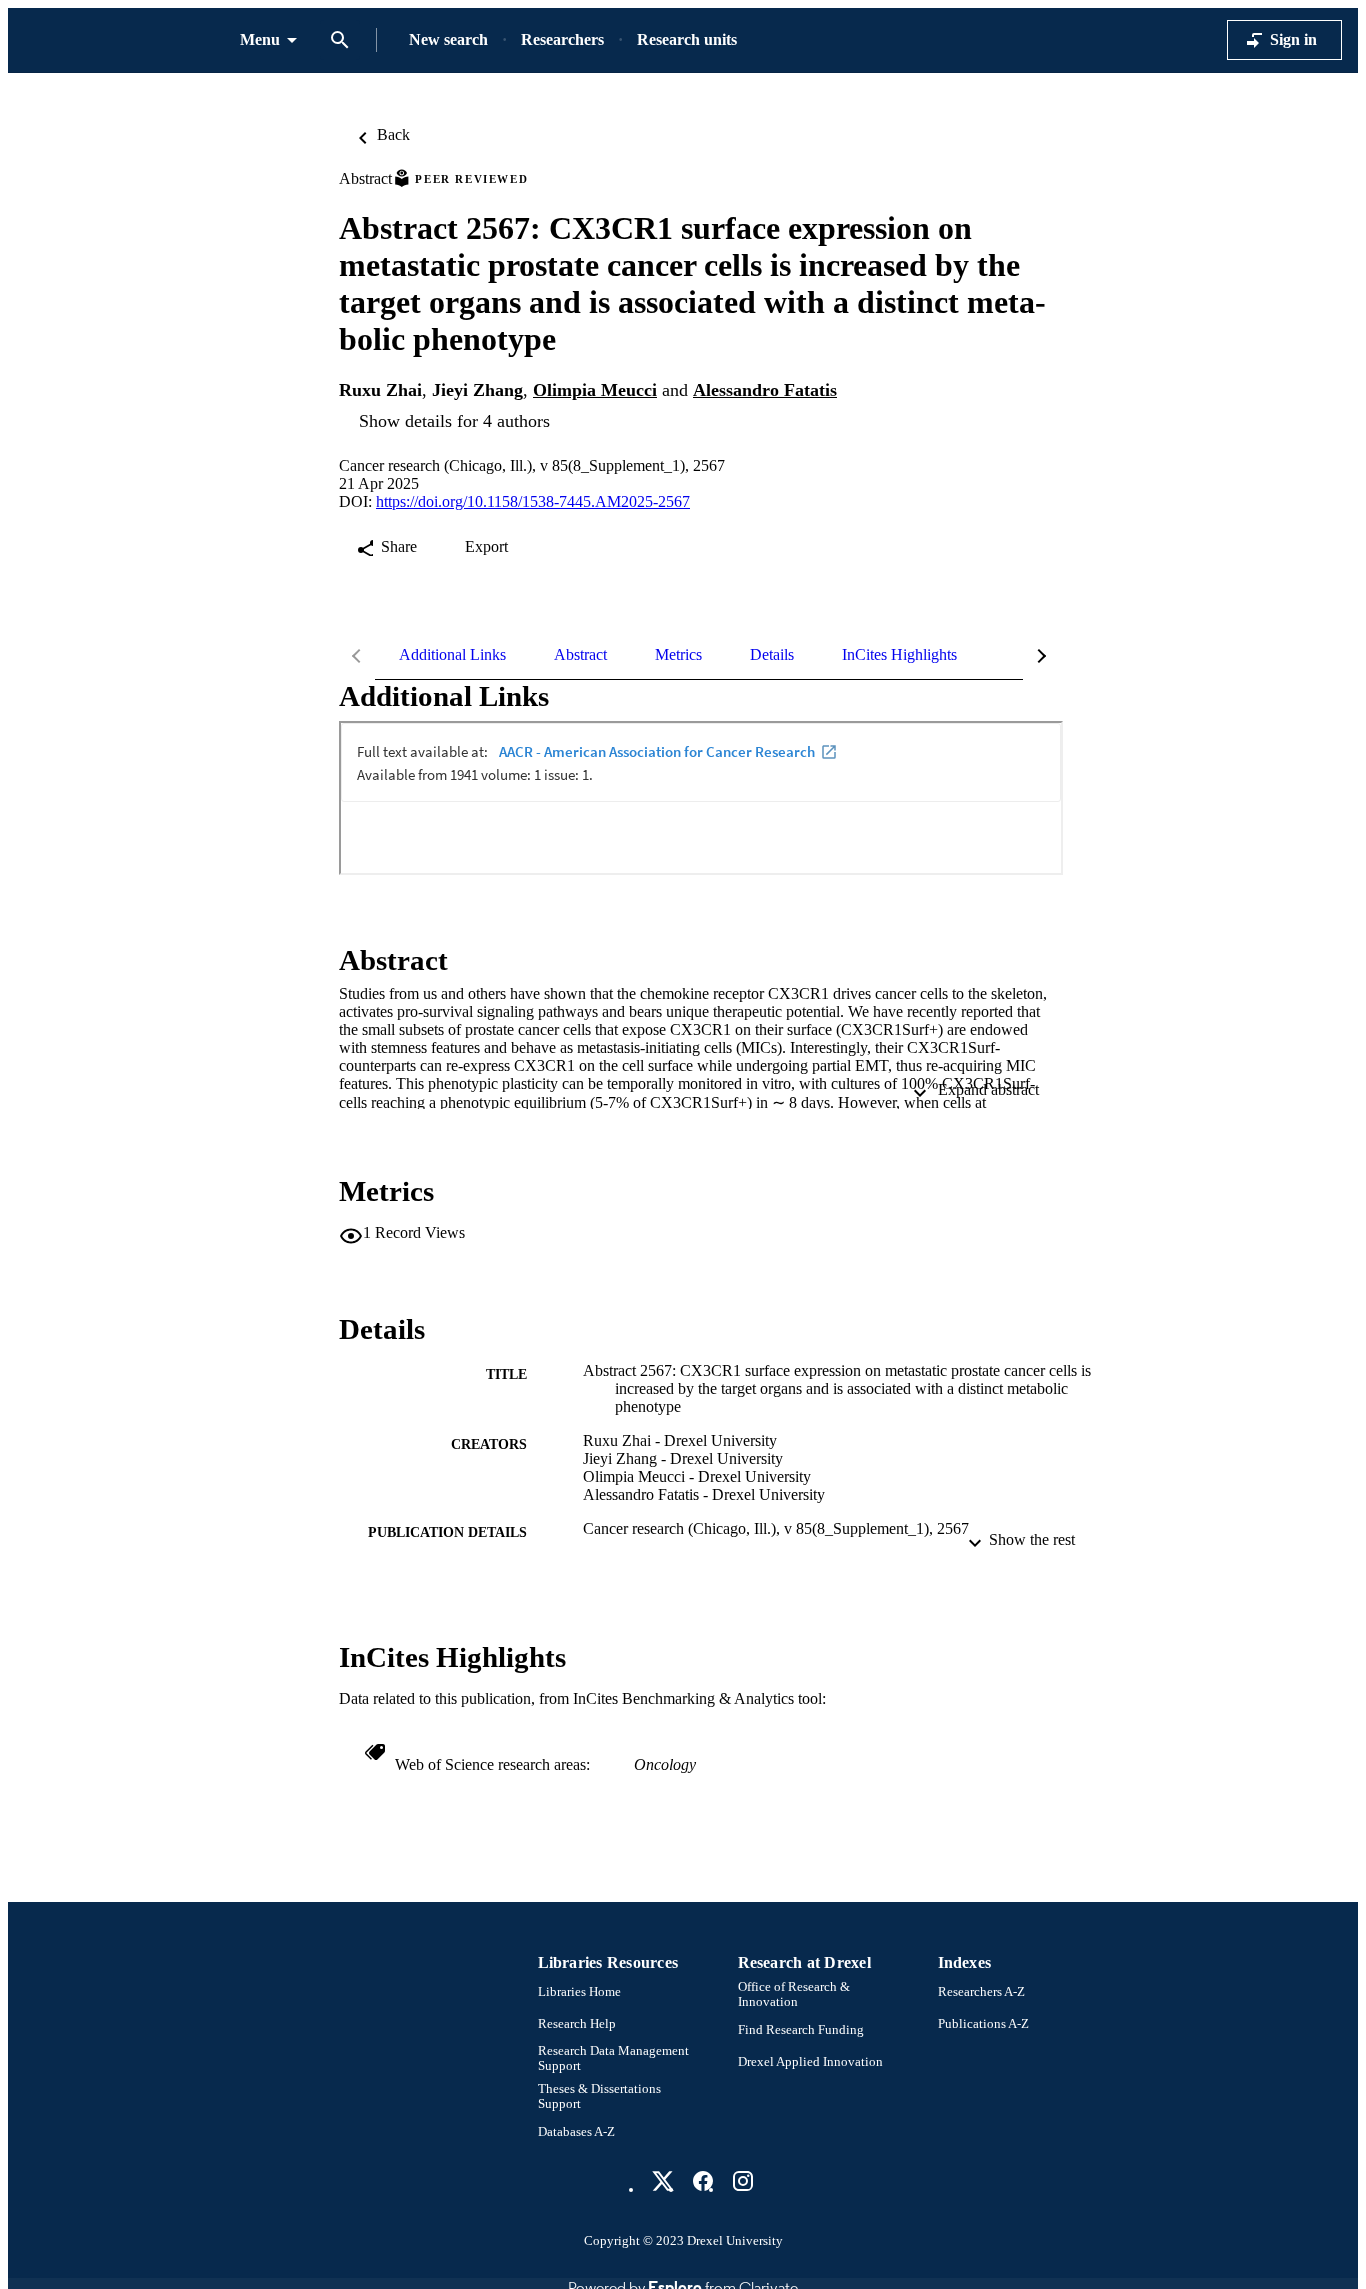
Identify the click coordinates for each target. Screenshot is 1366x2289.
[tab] (452, 655)
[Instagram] (743, 2181)
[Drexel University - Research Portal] (124, 40)
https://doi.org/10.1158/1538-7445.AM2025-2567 (533, 501)
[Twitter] (663, 2181)
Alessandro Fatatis (765, 390)
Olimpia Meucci (595, 390)
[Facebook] (703, 2181)
